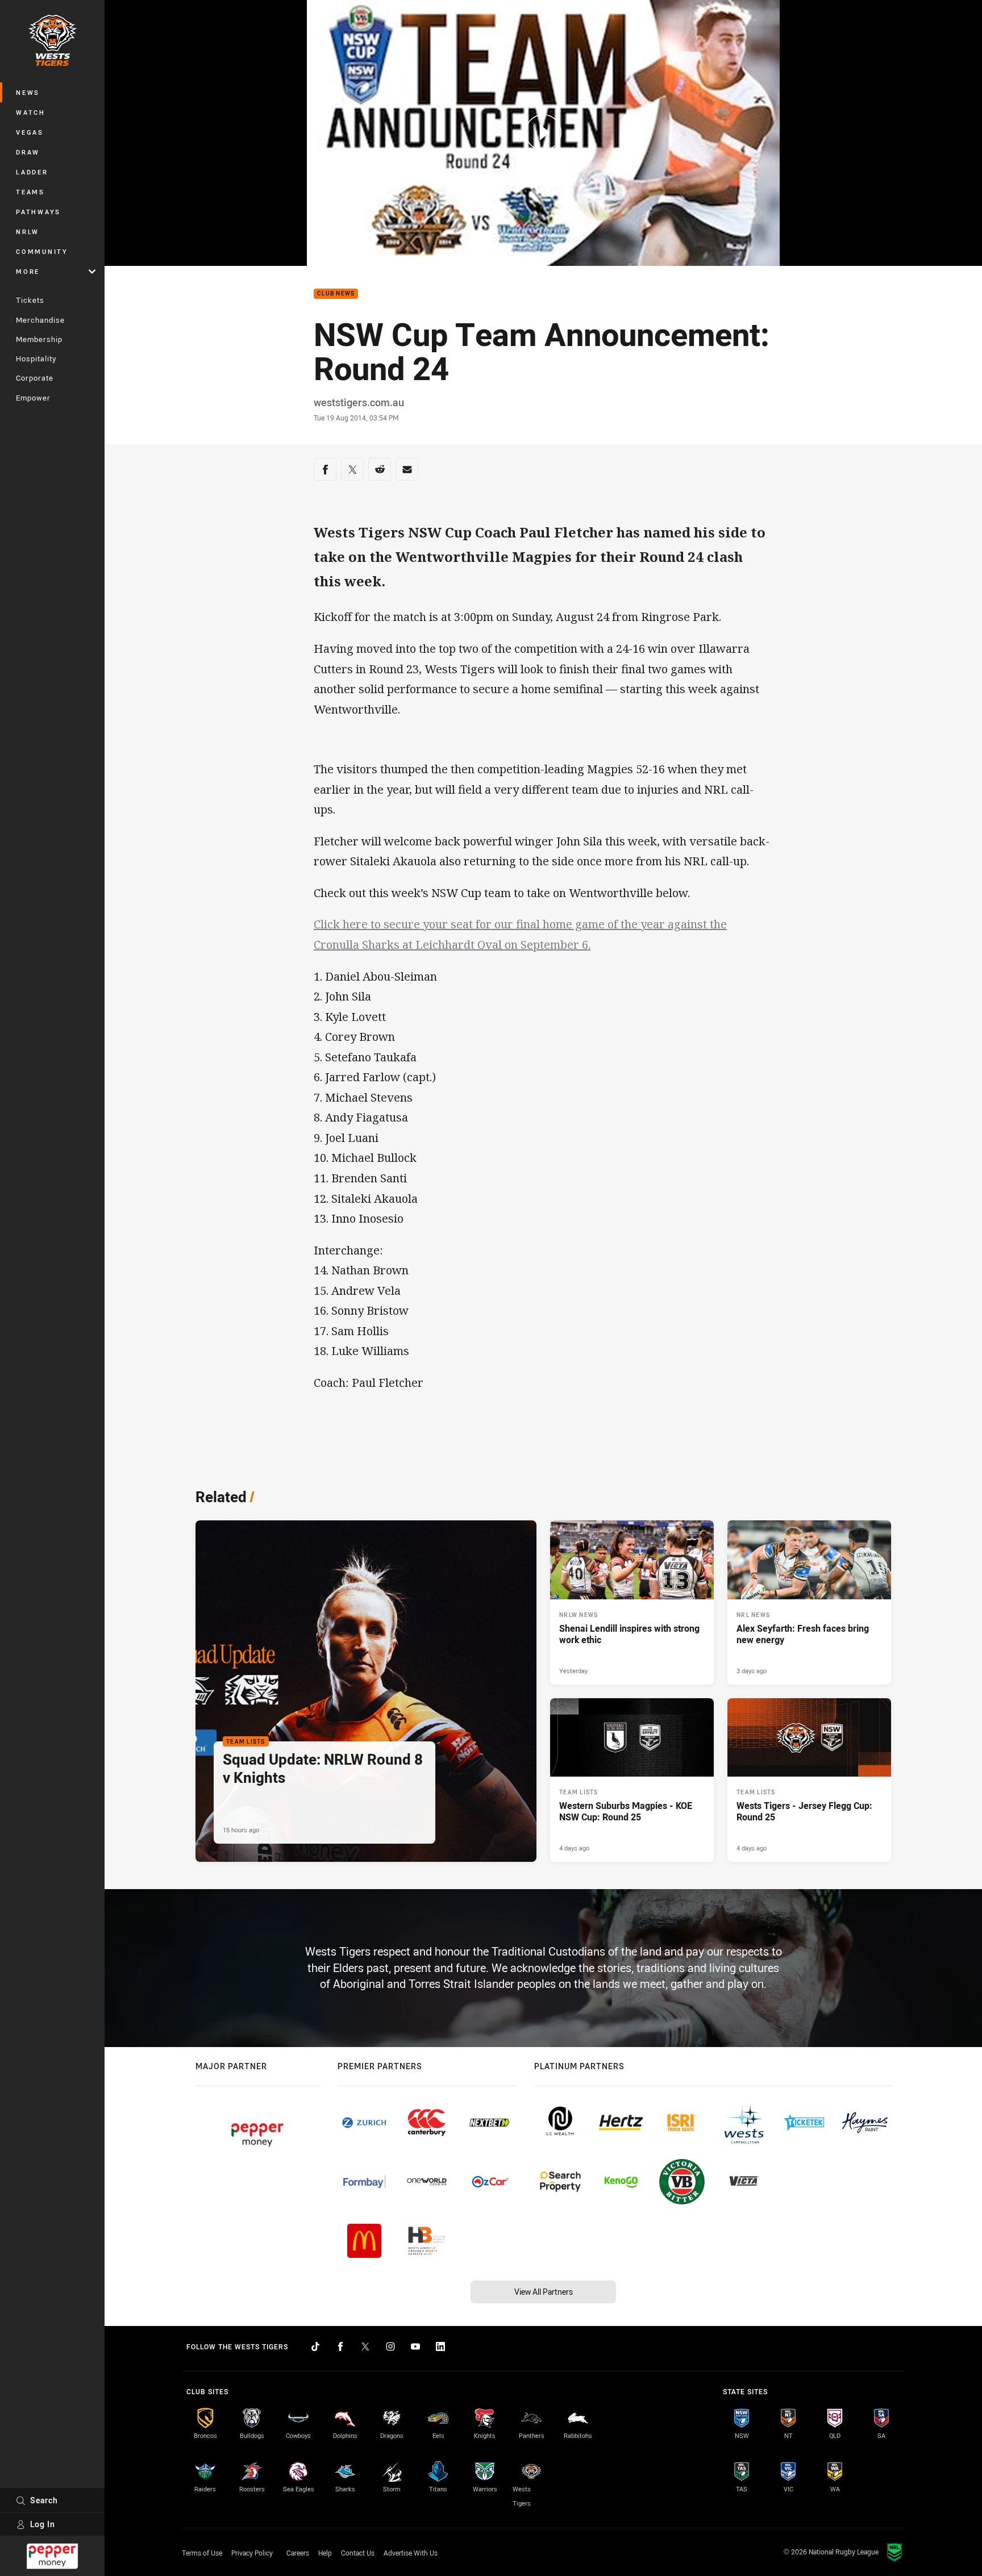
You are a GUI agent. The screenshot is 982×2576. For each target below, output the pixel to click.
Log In (43, 2524)
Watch (31, 112)
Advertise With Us (411, 2553)
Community (42, 251)
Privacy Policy (252, 2553)
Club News (336, 294)
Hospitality (36, 359)
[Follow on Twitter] (365, 2346)
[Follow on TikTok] (315, 2346)
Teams (30, 192)
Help (325, 2553)
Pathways (38, 212)
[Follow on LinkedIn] (440, 2346)
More (28, 271)
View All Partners (544, 2292)
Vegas (30, 132)
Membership (39, 339)
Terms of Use (202, 2553)
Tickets (30, 300)
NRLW (28, 232)
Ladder (32, 172)
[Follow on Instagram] (390, 2346)
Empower (33, 398)
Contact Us (358, 2553)
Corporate (35, 378)
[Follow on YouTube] (415, 2346)
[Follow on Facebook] (340, 2346)
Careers (298, 2553)
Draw (28, 152)
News (28, 92)
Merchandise (40, 320)
